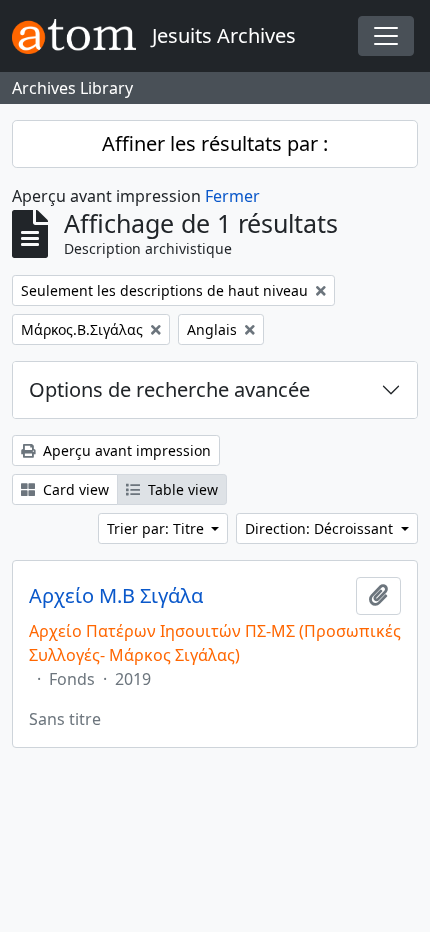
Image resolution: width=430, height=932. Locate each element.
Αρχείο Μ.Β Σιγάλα (116, 596)
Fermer (232, 196)
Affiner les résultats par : (215, 143)
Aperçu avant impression (125, 450)
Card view (74, 489)
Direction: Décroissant (321, 528)
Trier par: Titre (157, 528)
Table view (181, 489)
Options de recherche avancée (169, 389)
